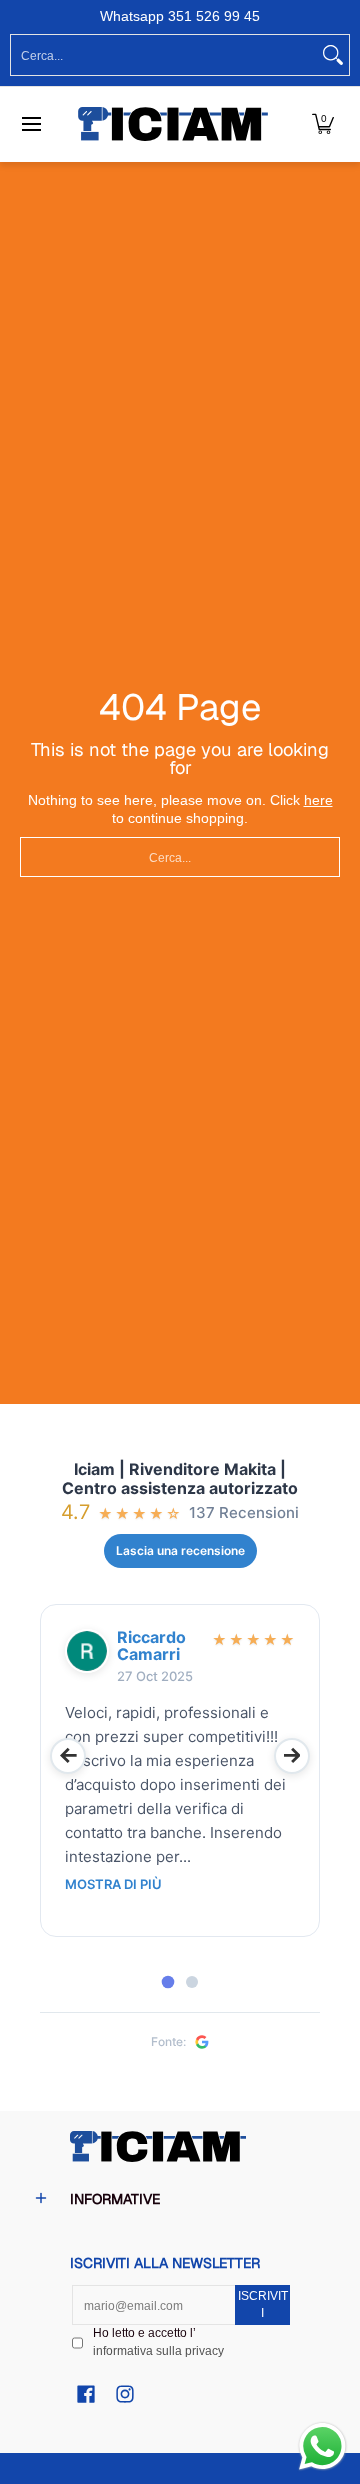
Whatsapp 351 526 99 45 (180, 16)
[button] (323, 124)
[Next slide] (292, 1756)
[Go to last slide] (68, 1756)
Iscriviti (263, 2305)
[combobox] (164, 55)
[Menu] (30, 124)
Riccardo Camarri (151, 1646)
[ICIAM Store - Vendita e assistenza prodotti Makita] (173, 124)
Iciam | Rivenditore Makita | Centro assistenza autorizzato (180, 1479)
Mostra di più (113, 1884)
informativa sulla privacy (158, 2351)
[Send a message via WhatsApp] (322, 2446)
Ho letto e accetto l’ (158, 2342)
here (318, 800)
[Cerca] (333, 55)
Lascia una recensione (180, 1550)
